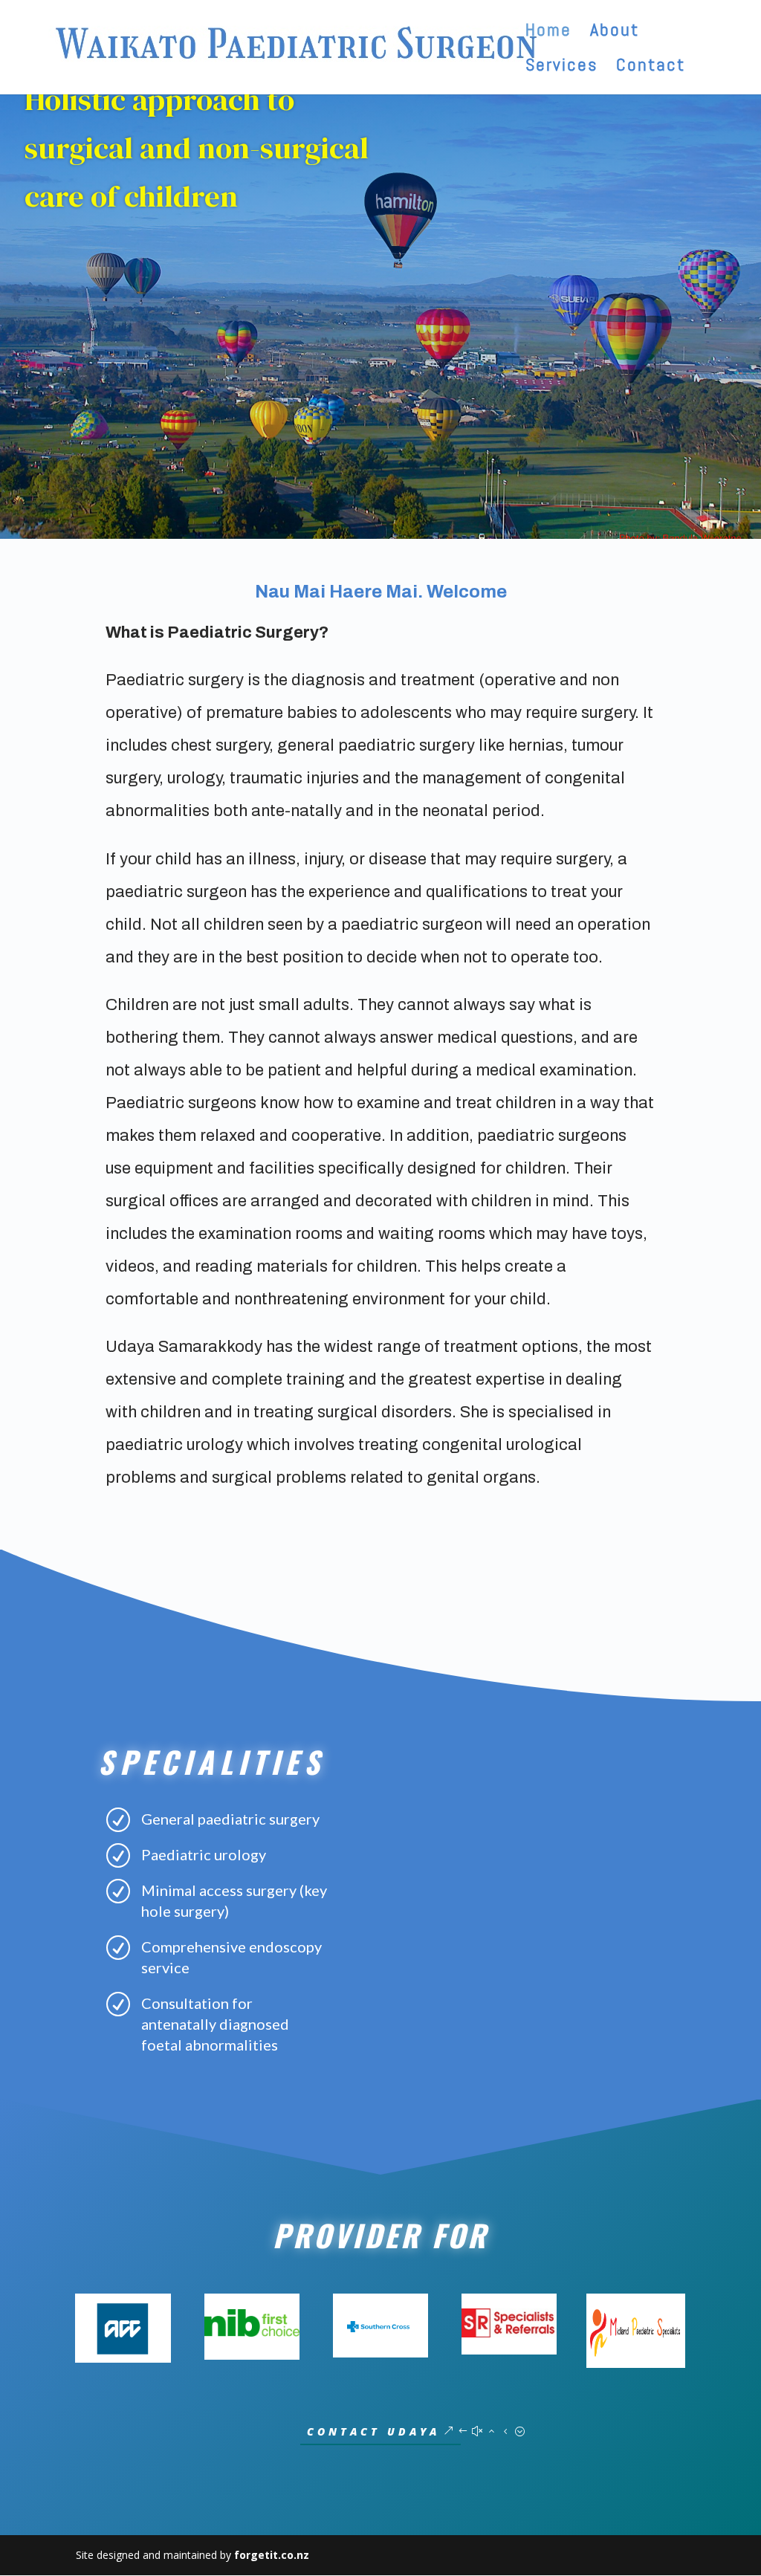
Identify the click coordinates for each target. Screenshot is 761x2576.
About (615, 33)
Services (561, 68)
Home (548, 33)
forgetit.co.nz (272, 2555)
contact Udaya (373, 2431)
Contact (651, 68)
